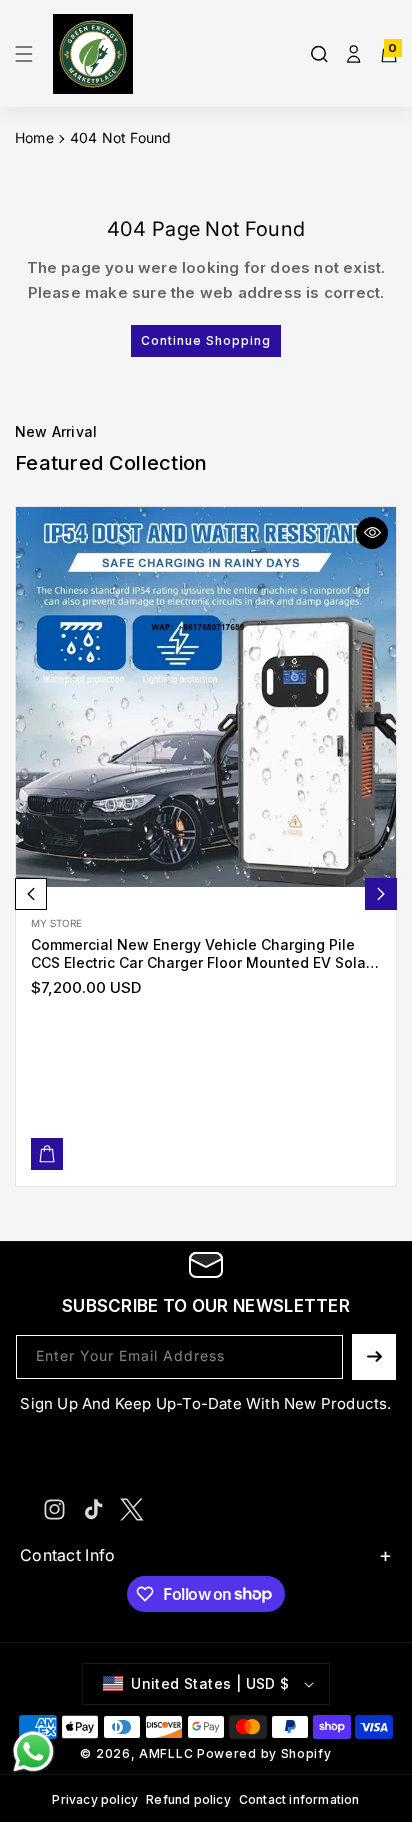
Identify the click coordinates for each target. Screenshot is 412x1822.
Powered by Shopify (264, 1753)
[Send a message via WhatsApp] (33, 1751)
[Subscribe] (374, 1357)
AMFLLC (166, 1753)
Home (34, 137)
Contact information (299, 1799)
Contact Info (68, 1555)
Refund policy (188, 1799)
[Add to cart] (47, 1154)
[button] (30, 54)
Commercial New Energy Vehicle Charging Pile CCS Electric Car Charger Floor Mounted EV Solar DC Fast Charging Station (201, 954)
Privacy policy (95, 1799)
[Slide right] (381, 894)
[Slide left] (31, 894)
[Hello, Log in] (354, 54)
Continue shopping (206, 340)
